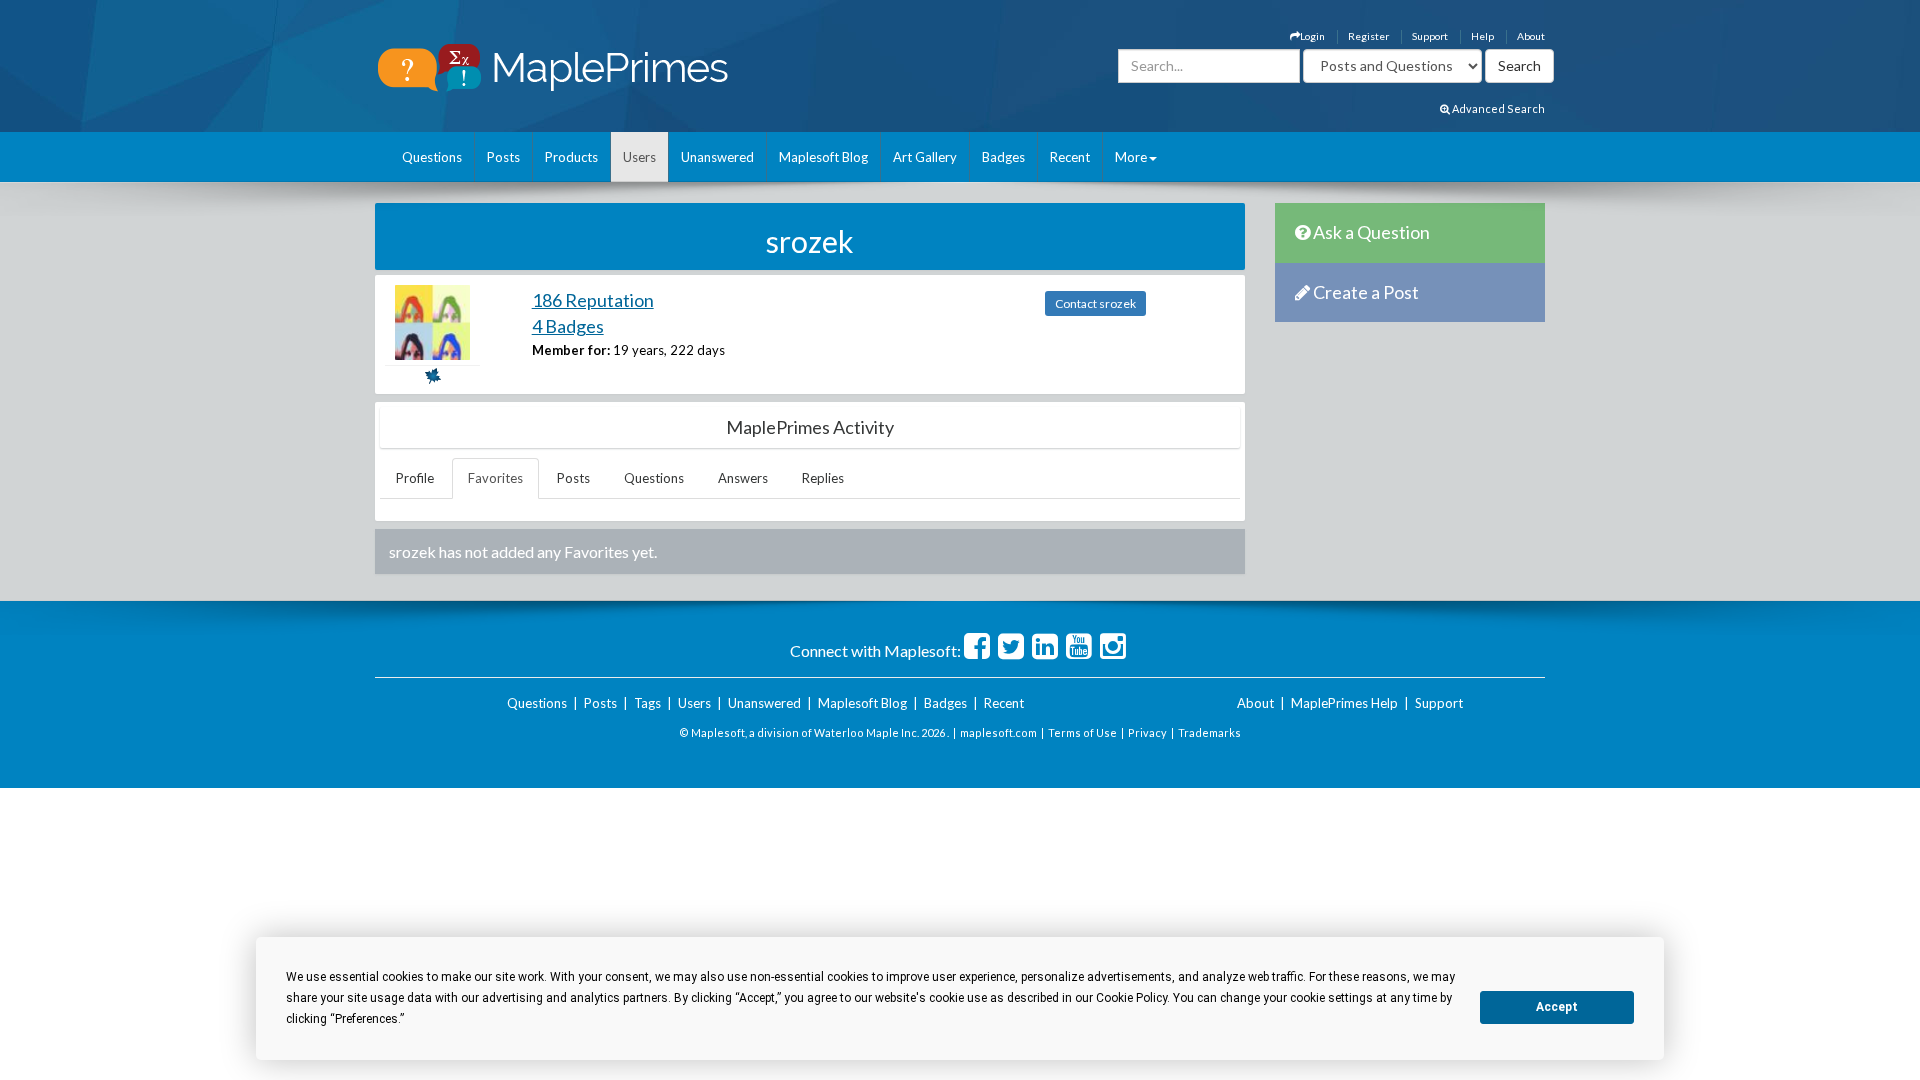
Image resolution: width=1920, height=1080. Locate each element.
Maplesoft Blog (823, 157)
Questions (432, 157)
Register (1368, 36)
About (1531, 36)
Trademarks (1209, 732)
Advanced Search (1497, 108)
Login (1312, 36)
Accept (1557, 1007)
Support (1430, 36)
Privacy (1147, 732)
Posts (503, 157)
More (1131, 157)
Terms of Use (1082, 732)
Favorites (495, 478)
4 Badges (568, 326)
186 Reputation (593, 300)
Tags (647, 703)
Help (1482, 36)
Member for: (571, 350)
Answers (743, 478)
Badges (1003, 157)
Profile (415, 478)
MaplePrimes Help (1344, 703)
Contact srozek (1095, 303)
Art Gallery (925, 157)
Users (639, 157)
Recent (1070, 157)
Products (571, 157)
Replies (823, 478)
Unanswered (717, 157)
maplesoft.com (998, 732)
